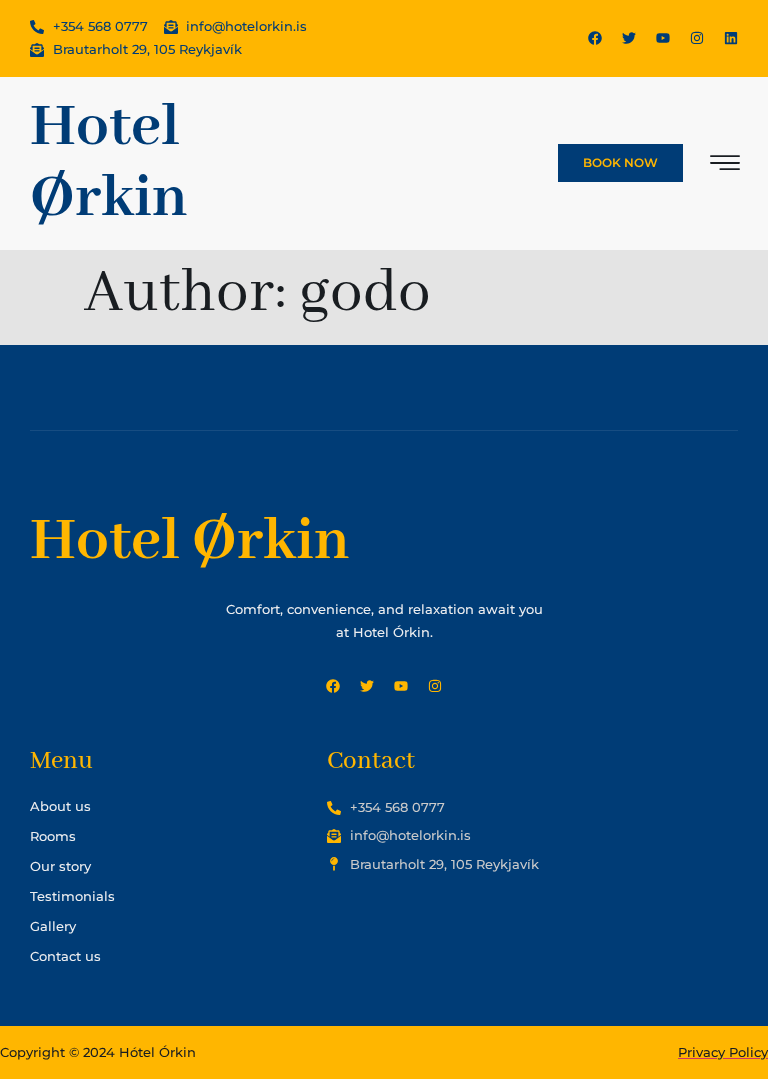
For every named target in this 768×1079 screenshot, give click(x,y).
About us (60, 806)
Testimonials (72, 896)
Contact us (65, 956)
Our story (60, 866)
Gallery (53, 926)
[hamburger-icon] (725, 165)
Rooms (53, 836)
